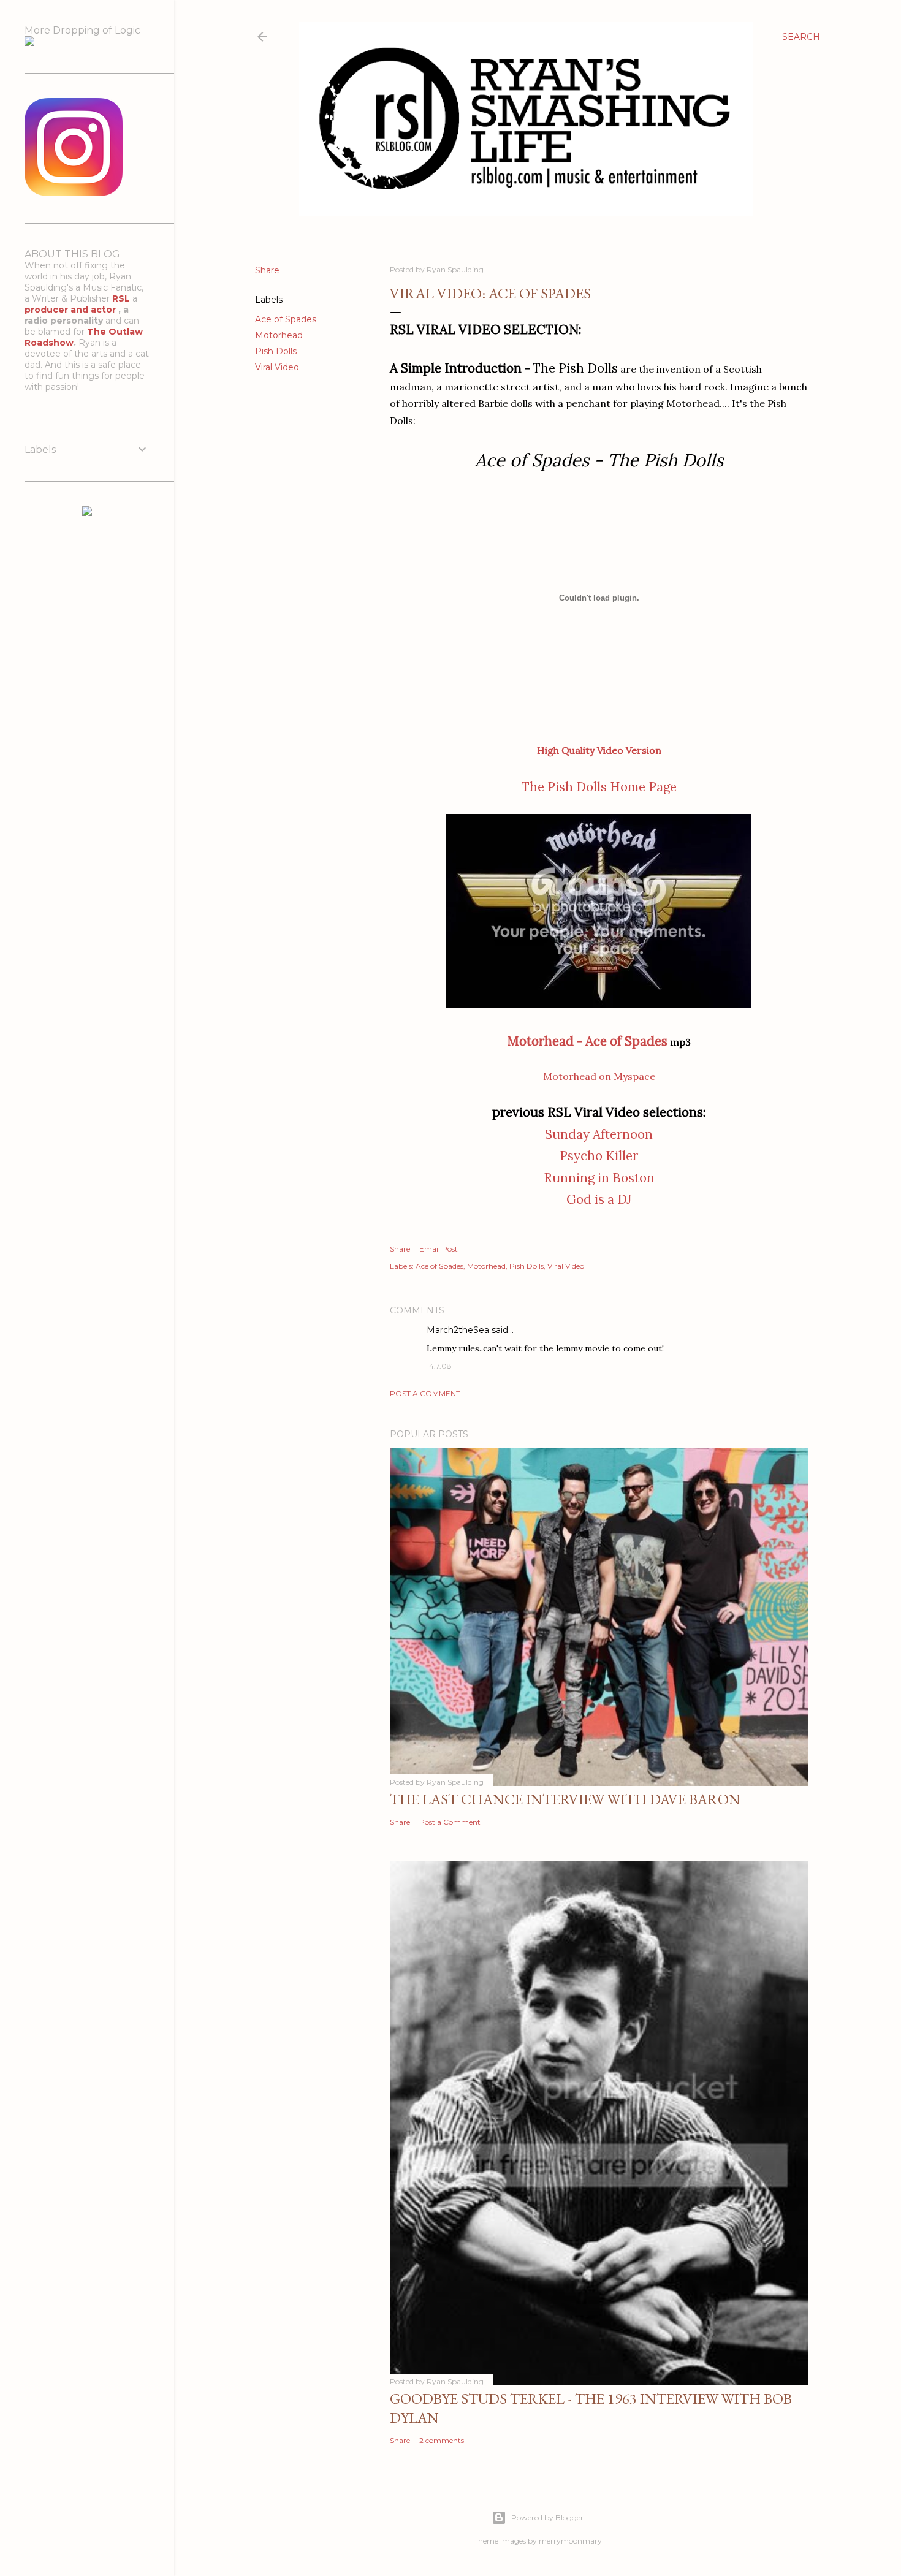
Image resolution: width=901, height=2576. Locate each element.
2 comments (442, 2440)
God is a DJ (599, 1199)
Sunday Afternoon (599, 1134)
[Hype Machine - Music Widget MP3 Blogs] (87, 513)
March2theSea (458, 1330)
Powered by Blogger (547, 2517)
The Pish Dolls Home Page (599, 787)
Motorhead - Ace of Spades (587, 1041)
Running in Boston (599, 1178)
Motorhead (279, 335)
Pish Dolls (276, 351)
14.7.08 (439, 1366)
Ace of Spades (286, 319)
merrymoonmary (570, 2541)
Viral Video (277, 367)
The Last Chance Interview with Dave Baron (565, 1799)
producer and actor (71, 310)
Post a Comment (425, 1393)
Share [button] (267, 270)
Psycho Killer (599, 1156)
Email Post (439, 1249)
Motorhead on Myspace (599, 1076)
